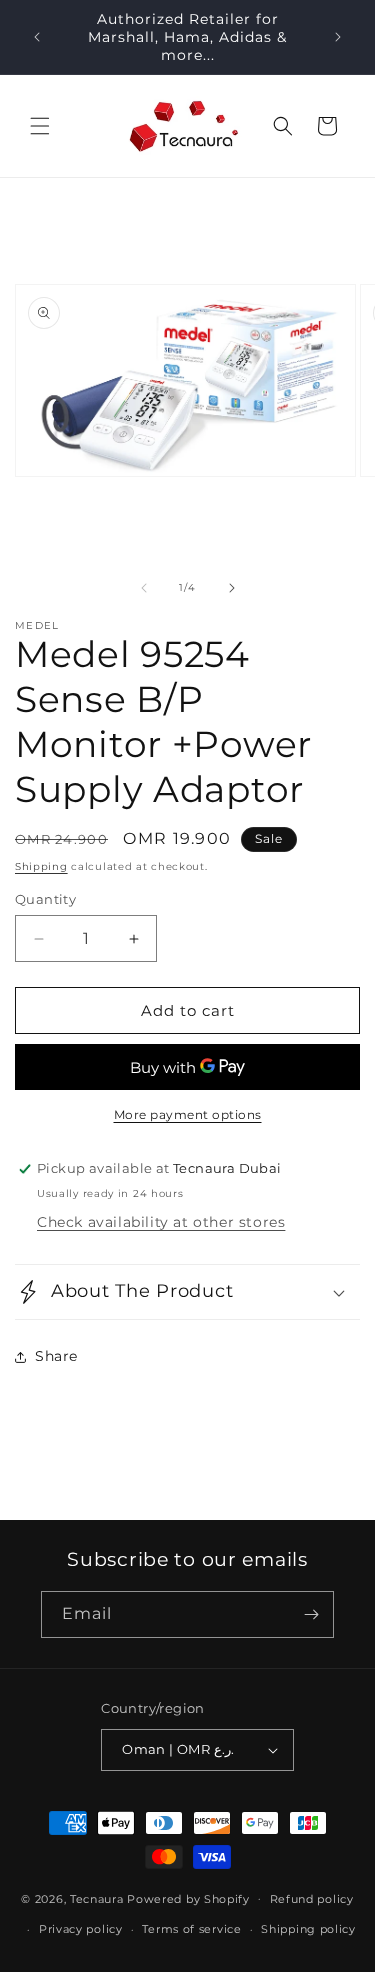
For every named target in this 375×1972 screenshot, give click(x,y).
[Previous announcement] (37, 37)
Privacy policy (81, 1929)
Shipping (41, 866)
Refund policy (312, 1899)
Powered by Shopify (188, 1898)
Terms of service (191, 1929)
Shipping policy (308, 1929)
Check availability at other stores (161, 1222)
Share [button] (56, 1356)
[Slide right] (232, 588)
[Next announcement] (338, 37)
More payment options (188, 1114)
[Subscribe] (311, 1614)
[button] (40, 126)
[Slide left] (144, 588)
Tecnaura (97, 1898)
